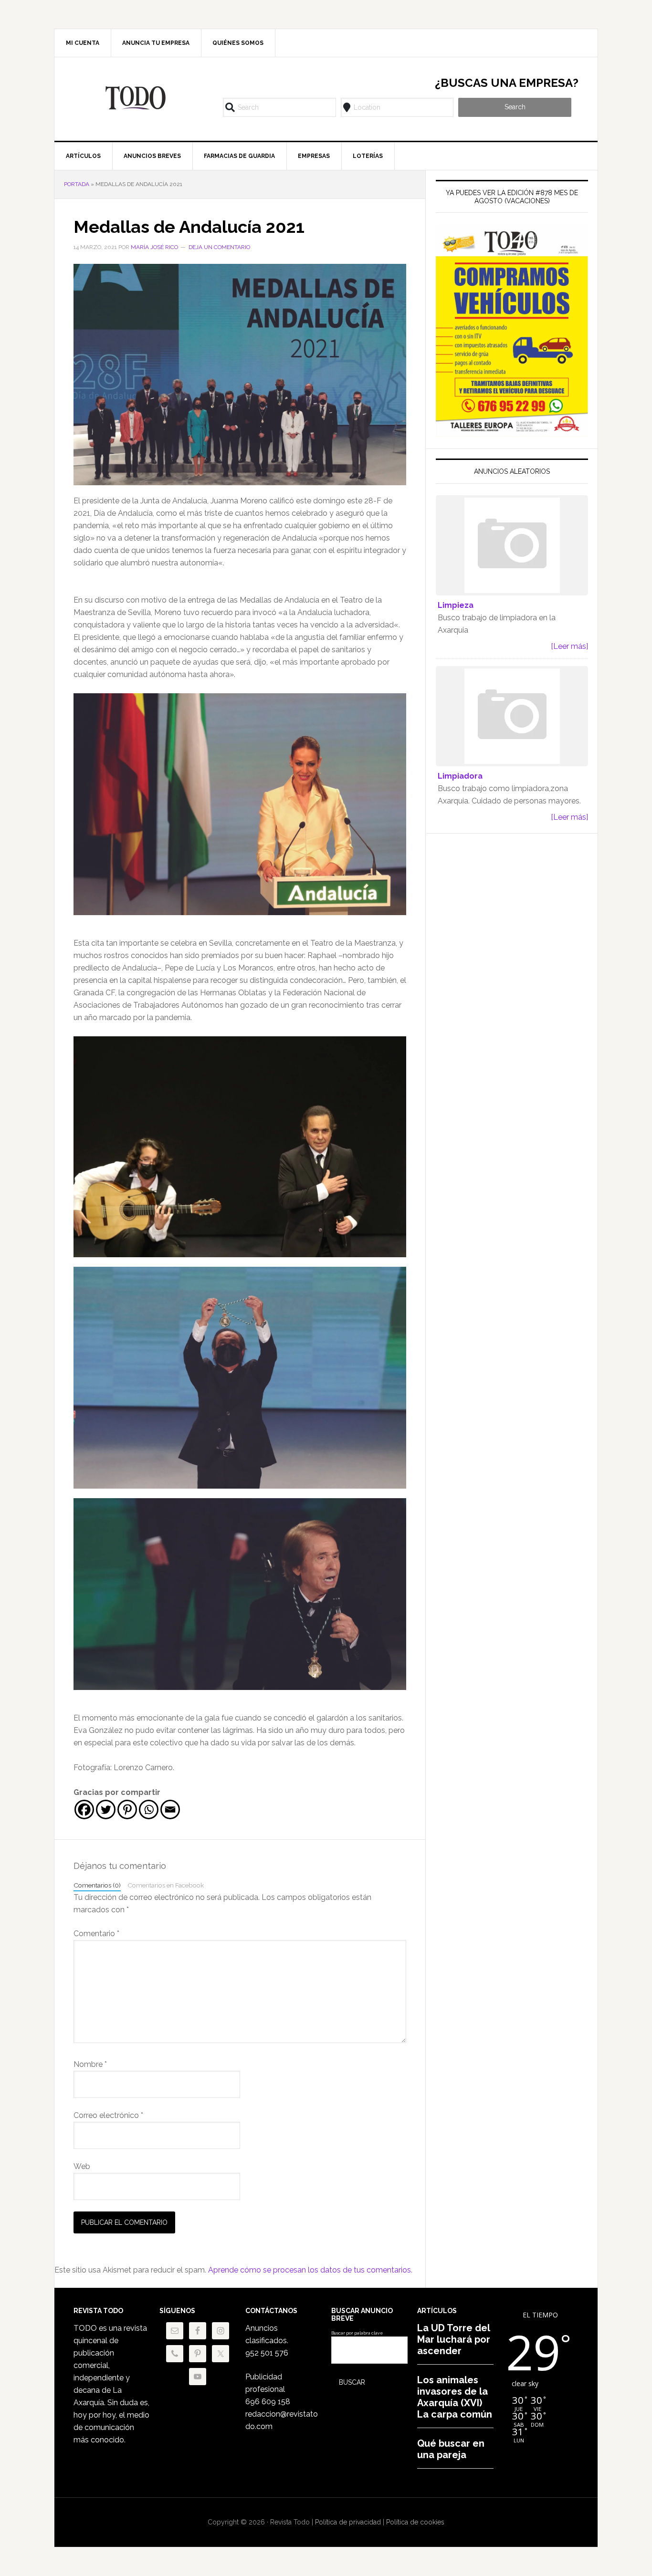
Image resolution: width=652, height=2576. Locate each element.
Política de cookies (415, 2522)
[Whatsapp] (149, 1809)
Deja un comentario (219, 247)
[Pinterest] (127, 1809)
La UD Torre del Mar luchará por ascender (454, 2339)
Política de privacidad (348, 2522)
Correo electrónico (108, 2115)
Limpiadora (460, 776)
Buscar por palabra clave (357, 2333)
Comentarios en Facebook (166, 1885)
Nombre (90, 2064)
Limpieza (456, 605)
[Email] (170, 1809)
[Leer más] (569, 646)
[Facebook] (84, 1809)
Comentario (96, 1934)
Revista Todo (136, 98)
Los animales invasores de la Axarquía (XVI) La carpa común (455, 2397)
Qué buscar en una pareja (451, 2449)
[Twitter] (106, 1809)
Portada (77, 184)
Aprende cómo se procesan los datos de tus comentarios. (310, 2270)
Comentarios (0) (97, 1885)
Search (515, 107)
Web (82, 2166)
